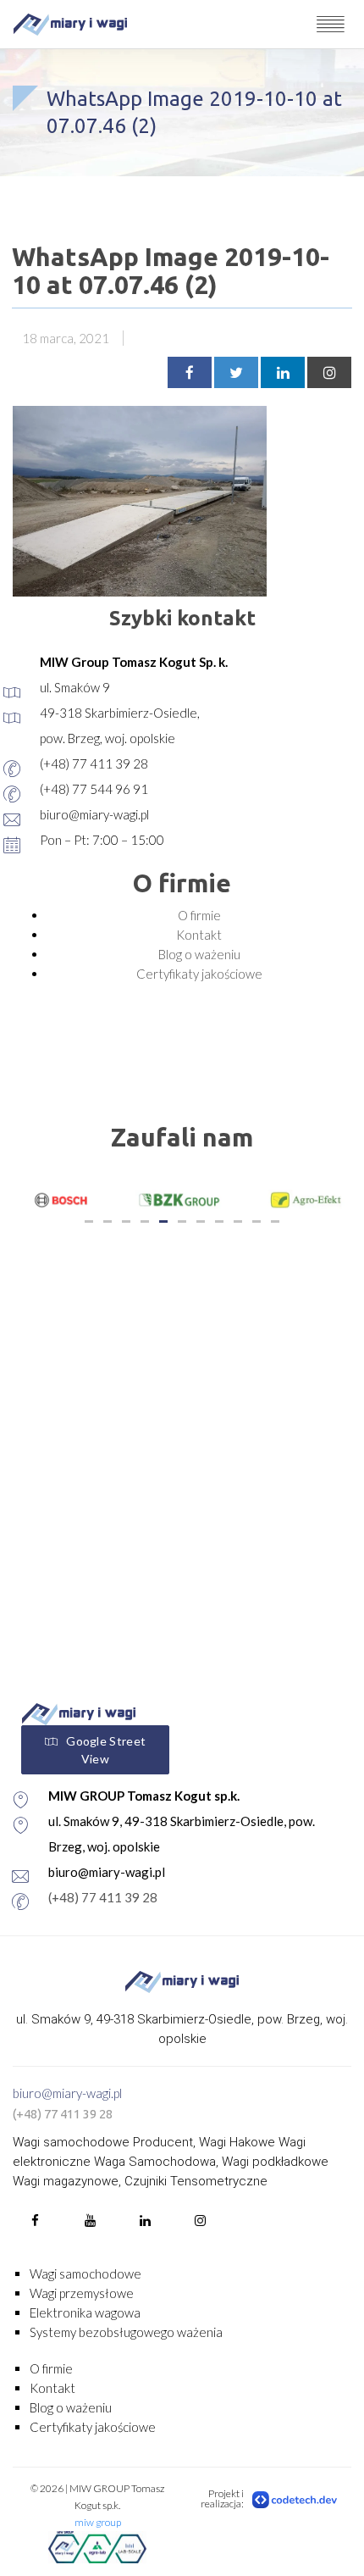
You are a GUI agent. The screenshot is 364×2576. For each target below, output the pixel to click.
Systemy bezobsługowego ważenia (126, 2332)
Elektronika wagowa (85, 2312)
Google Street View (106, 1750)
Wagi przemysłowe (82, 2293)
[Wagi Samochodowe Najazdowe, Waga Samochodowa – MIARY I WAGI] (70, 24)
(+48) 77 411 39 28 (103, 1897)
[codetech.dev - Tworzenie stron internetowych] (295, 2499)
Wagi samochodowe (85, 2273)
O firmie (199, 915)
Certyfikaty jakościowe (199, 974)
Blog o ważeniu (199, 954)
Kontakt (199, 935)
